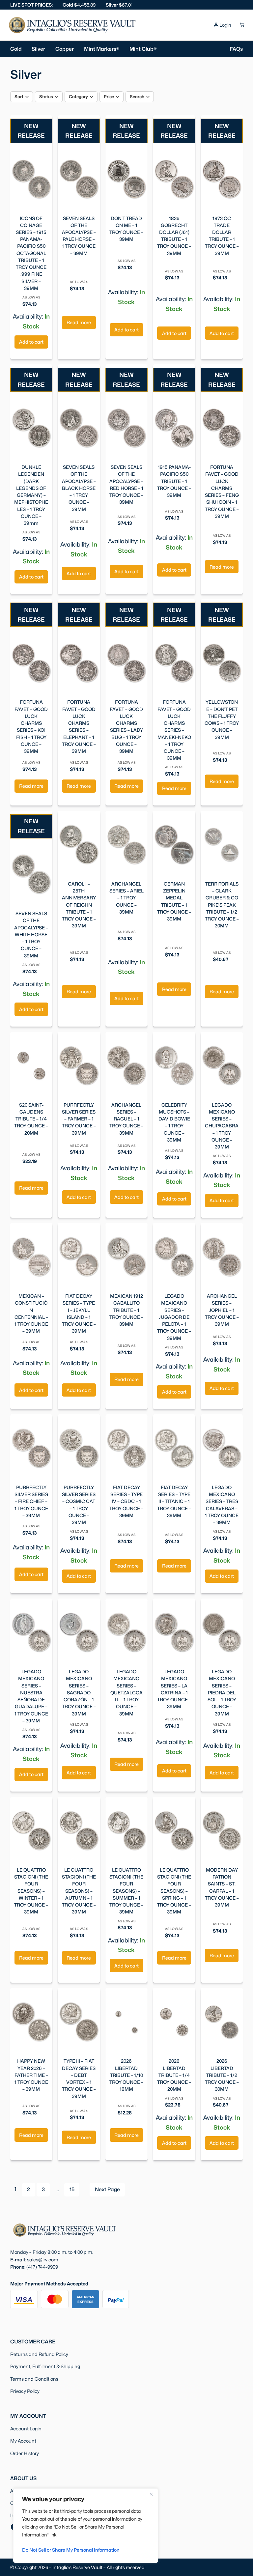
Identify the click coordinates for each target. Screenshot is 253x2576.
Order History (25, 2453)
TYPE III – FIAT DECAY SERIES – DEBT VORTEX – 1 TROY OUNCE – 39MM (79, 2078)
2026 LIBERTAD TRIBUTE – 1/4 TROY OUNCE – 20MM (174, 2075)
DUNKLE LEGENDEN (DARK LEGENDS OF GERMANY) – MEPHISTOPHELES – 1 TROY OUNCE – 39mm (31, 495)
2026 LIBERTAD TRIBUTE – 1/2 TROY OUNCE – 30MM (222, 2075)
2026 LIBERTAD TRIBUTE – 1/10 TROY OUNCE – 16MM (126, 2075)
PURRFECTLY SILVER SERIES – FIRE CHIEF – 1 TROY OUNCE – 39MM (31, 1501)
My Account (23, 2441)
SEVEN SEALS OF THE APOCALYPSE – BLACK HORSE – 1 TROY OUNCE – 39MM (79, 488)
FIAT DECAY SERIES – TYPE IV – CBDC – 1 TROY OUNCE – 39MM (126, 1501)
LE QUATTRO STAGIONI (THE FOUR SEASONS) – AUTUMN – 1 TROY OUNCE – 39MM (79, 1891)
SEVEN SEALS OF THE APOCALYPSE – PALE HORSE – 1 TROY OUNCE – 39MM (79, 236)
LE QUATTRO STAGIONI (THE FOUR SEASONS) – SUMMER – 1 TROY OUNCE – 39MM (126, 1891)
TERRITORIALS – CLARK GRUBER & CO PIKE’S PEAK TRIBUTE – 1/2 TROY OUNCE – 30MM (222, 905)
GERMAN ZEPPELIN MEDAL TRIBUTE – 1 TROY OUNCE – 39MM (174, 901)
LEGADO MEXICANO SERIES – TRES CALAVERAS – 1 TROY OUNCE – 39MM (222, 1505)
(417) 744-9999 (42, 2267)
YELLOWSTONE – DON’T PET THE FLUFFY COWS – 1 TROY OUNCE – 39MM (222, 719)
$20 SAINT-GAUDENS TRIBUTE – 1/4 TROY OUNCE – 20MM (31, 1119)
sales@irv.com (43, 2260)
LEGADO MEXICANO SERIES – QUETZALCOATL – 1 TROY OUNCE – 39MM (126, 1692)
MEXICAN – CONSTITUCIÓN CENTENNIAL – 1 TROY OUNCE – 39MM (31, 1313)
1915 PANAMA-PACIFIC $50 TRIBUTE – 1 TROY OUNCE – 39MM (174, 481)
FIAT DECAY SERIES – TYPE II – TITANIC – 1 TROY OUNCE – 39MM (174, 1501)
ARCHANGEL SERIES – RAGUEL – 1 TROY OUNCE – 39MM (126, 1119)
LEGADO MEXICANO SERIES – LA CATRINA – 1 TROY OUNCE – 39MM (174, 1689)
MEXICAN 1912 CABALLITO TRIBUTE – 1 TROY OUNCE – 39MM (126, 1310)
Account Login (26, 2429)
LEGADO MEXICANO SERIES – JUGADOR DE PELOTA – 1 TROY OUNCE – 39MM (174, 1317)
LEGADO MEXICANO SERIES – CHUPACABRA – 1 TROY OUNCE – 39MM (222, 1126)
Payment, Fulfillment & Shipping (45, 2366)
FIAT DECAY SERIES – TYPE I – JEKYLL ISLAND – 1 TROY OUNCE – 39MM (79, 1313)
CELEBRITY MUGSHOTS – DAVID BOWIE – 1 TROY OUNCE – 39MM (174, 1122)
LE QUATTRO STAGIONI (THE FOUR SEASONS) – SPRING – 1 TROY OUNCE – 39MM (174, 1891)
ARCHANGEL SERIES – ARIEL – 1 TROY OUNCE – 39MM (126, 898)
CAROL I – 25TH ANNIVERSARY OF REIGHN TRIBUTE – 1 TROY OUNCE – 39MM (79, 905)
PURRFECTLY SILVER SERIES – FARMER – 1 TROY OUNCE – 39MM (79, 1119)
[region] (86, 2526)
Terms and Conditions (34, 2379)
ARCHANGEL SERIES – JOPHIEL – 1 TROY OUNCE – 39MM (222, 1310)
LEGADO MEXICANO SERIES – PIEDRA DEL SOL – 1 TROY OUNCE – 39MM (222, 1692)
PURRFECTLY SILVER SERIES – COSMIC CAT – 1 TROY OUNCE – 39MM (79, 1505)
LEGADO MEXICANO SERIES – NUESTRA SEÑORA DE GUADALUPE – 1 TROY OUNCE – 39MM (31, 1696)
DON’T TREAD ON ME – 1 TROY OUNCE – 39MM (126, 229)
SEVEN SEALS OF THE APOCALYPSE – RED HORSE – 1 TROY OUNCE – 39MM (126, 484)
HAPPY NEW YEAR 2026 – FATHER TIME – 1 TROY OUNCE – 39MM (31, 2075)
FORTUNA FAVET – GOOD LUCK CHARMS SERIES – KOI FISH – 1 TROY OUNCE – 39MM (31, 726)
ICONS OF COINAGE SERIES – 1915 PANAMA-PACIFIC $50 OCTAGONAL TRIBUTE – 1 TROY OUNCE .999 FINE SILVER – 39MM (31, 253)
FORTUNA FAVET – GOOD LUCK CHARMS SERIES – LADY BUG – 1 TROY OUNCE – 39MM (126, 726)
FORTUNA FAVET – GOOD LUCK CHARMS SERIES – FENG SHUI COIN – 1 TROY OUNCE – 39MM (222, 492)
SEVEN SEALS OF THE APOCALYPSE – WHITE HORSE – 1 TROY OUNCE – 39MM (31, 934)
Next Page (107, 2189)
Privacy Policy (25, 2391)
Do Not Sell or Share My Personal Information (71, 2550)
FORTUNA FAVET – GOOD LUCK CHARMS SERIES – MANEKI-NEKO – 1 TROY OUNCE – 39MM (174, 730)
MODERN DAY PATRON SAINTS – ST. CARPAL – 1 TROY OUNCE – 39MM (222, 1887)
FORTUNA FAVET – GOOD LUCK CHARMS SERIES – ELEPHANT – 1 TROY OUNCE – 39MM (79, 726)
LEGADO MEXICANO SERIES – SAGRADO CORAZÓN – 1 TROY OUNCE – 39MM (79, 1692)
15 (72, 2189)
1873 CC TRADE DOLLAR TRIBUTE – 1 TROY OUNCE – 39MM (222, 236)
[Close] (151, 2494)
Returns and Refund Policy (39, 2354)
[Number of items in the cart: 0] (242, 25)
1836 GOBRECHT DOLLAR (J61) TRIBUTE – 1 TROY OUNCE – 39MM (174, 236)
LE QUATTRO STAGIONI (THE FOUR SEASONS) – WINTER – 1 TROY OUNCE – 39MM (31, 1891)
